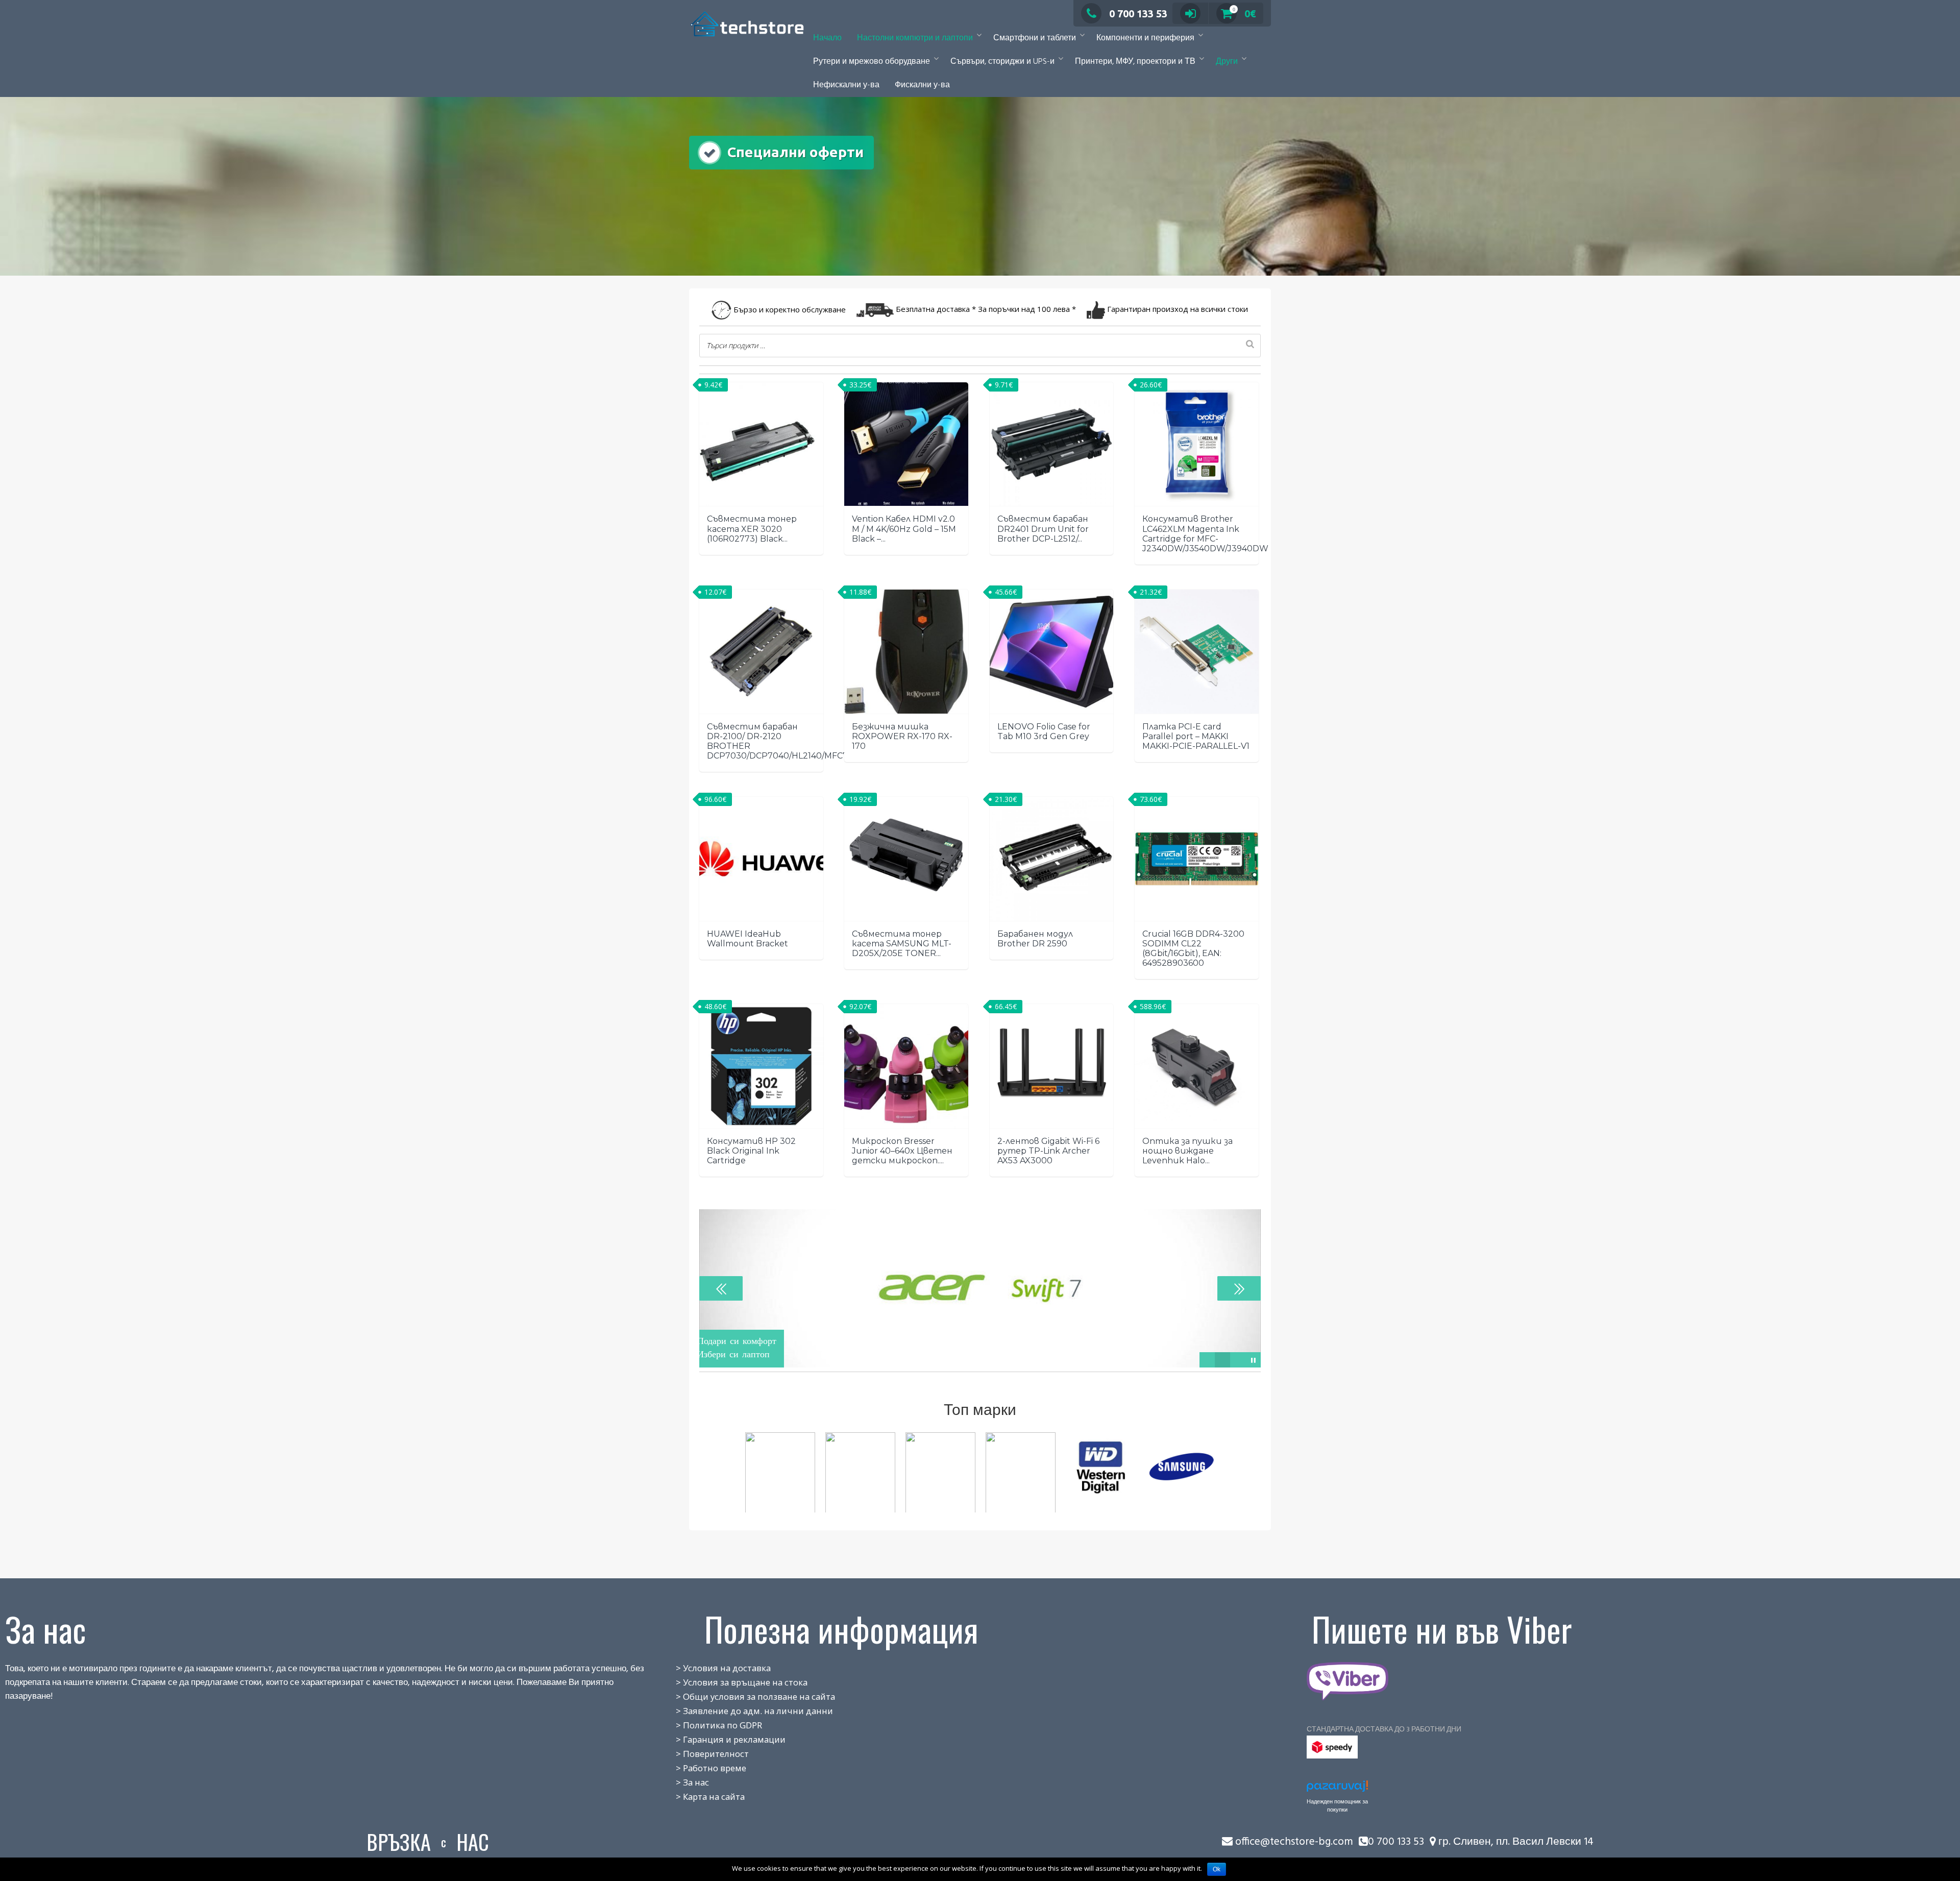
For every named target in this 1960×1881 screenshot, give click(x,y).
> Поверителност (701, 1754)
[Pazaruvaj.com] (1337, 1789)
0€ (1244, 14)
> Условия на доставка (712, 1668)
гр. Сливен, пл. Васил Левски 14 (1515, 1842)
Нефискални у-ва (846, 85)
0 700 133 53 (1138, 14)
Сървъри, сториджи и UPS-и (1002, 62)
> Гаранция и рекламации (719, 1739)
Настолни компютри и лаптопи (915, 38)
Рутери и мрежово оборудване (872, 62)
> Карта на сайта (699, 1797)
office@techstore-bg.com (1294, 1842)
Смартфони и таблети (1035, 38)
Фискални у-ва (922, 85)
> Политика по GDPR (708, 1725)
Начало (827, 38)
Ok (1217, 1869)
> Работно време (700, 1768)
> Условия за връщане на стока (730, 1682)
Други (1227, 62)
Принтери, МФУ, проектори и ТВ (1135, 62)
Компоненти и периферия (1145, 38)
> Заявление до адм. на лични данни (743, 1711)
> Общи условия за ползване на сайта (744, 1696)
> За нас (681, 1782)
